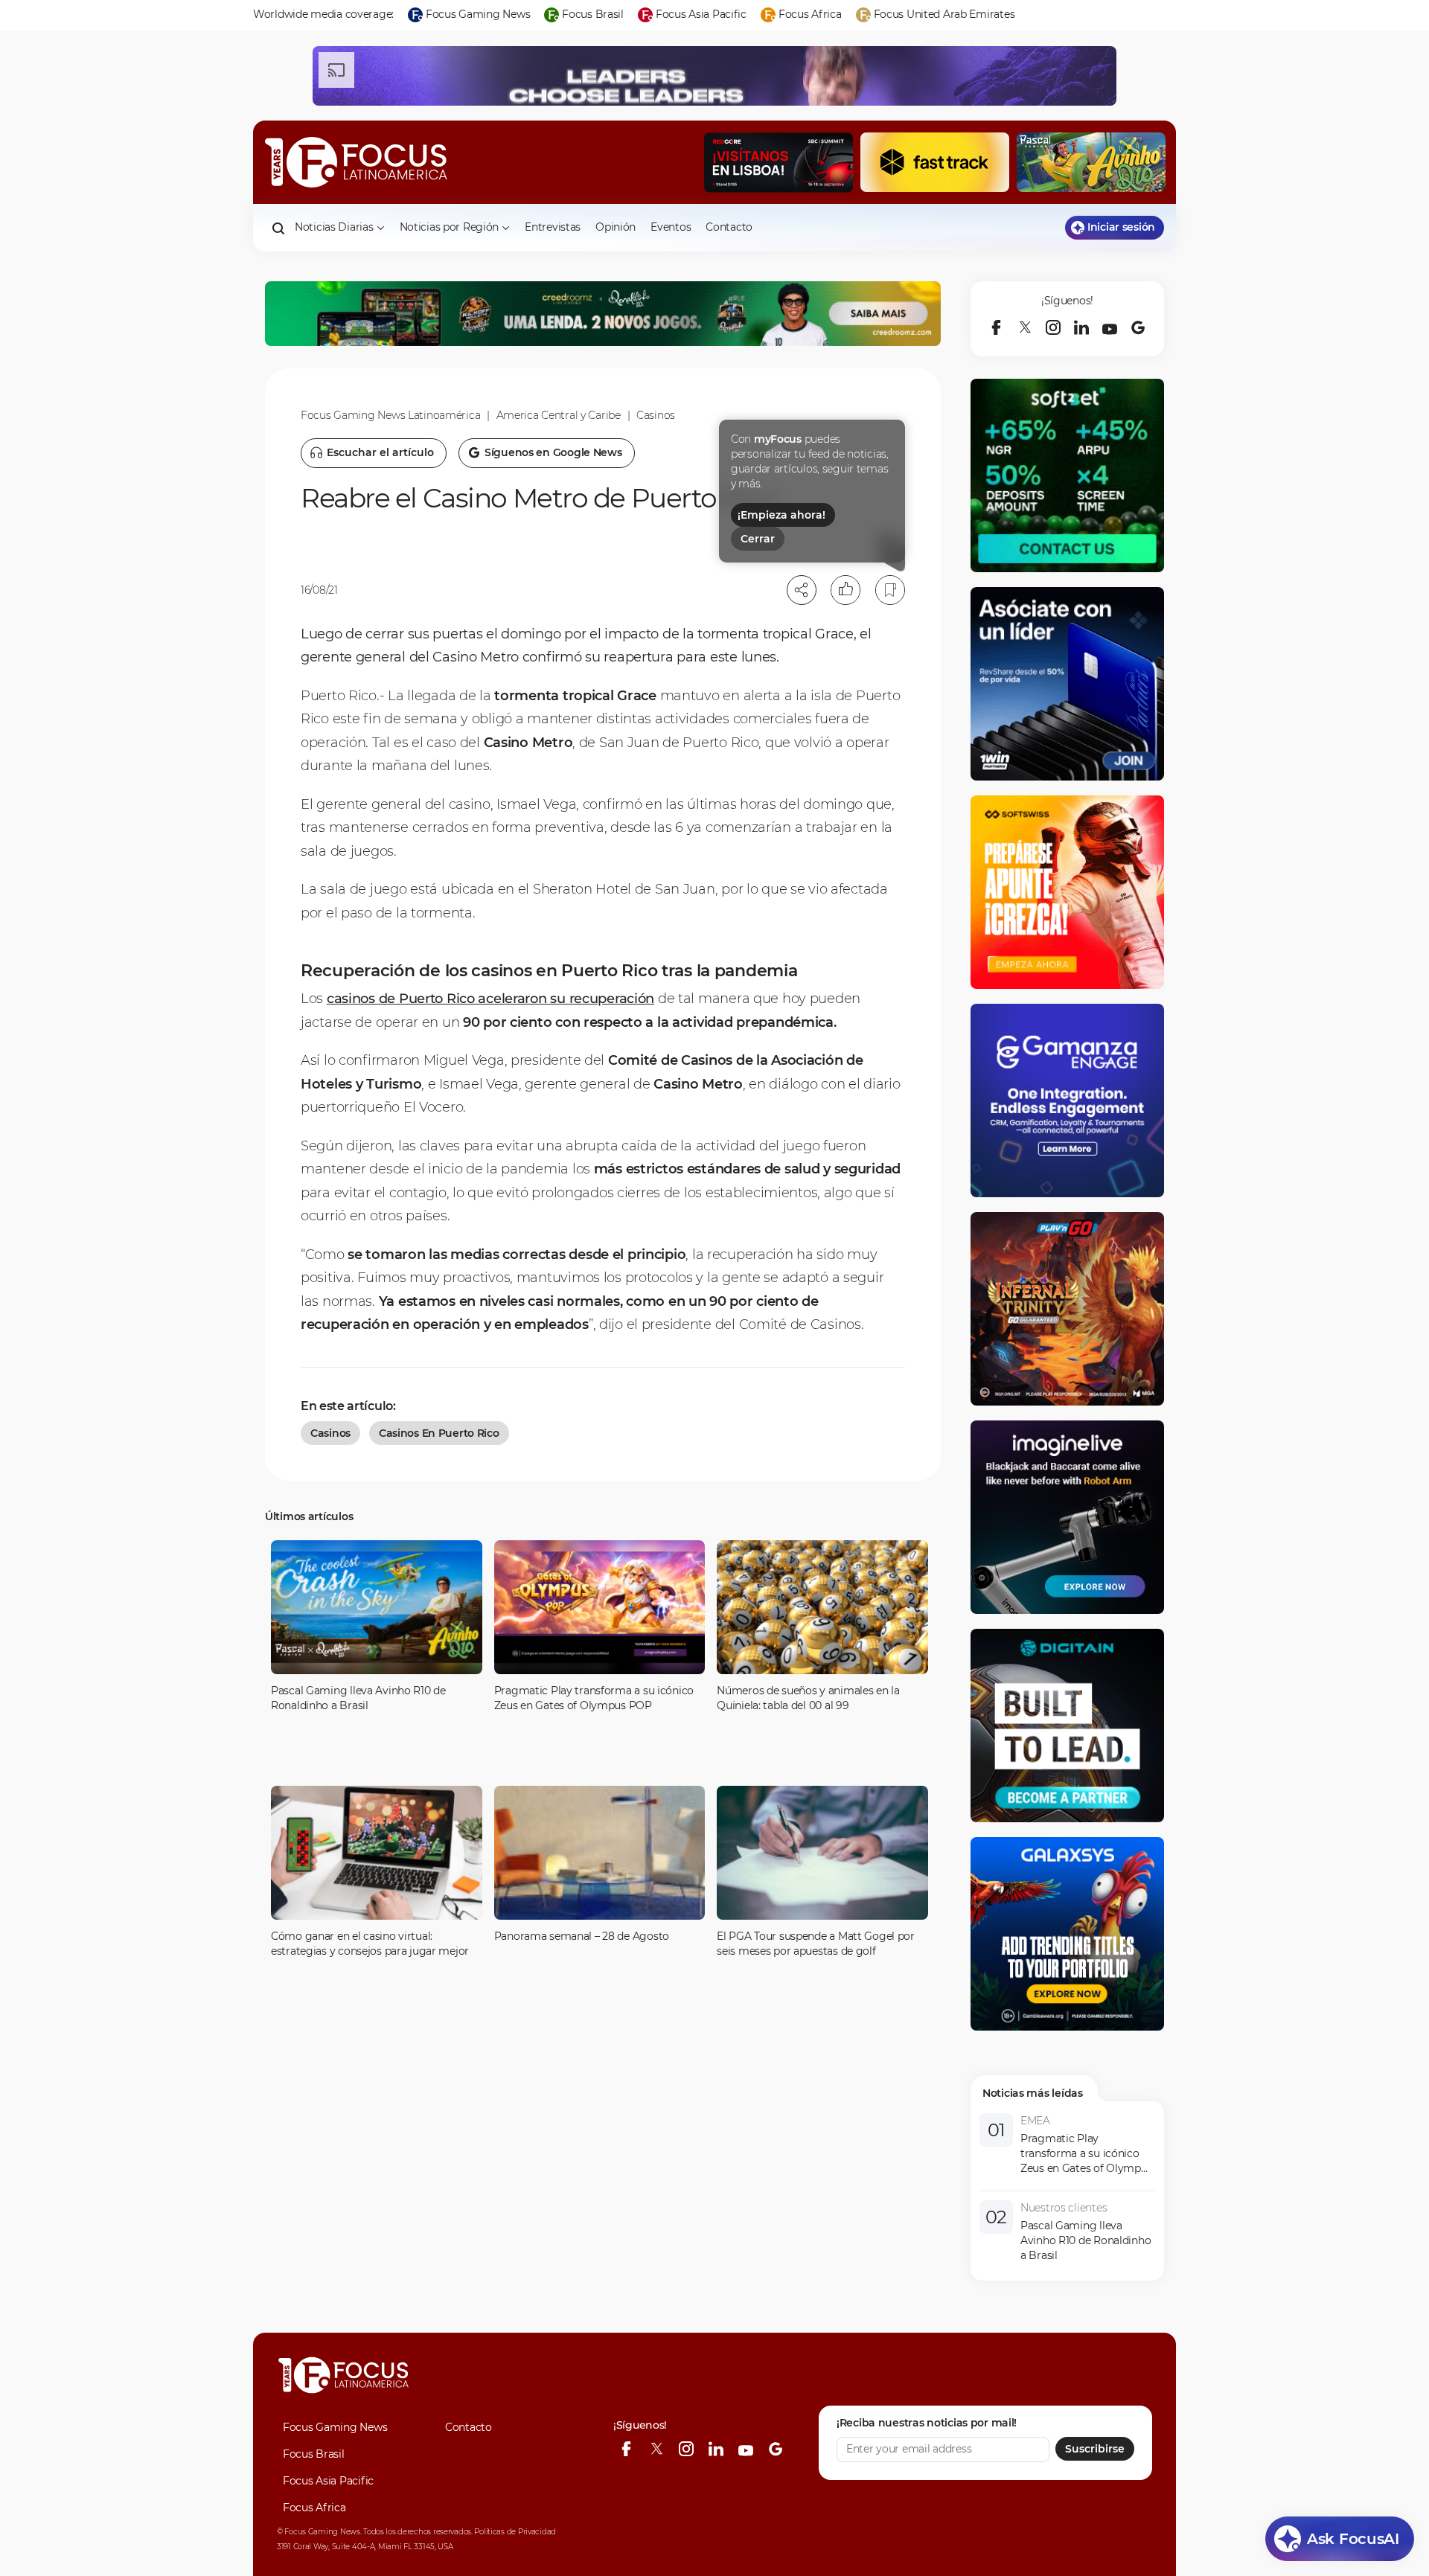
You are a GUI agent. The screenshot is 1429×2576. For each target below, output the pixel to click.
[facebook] (997, 327)
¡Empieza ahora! (781, 515)
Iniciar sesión (1121, 227)
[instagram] (1053, 327)
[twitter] (1025, 327)
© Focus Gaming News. (319, 2532)
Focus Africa (314, 2508)
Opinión (616, 227)
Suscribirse (1095, 2449)
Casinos (656, 415)
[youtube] (1110, 327)
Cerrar (758, 539)
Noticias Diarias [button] (334, 227)
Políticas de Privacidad (515, 2532)
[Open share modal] (802, 590)
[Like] (845, 590)
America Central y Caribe (559, 415)
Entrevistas (553, 227)
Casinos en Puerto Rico (439, 1433)
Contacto (729, 227)
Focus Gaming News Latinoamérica (390, 415)
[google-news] (1138, 327)
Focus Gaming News (335, 2427)
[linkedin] (1081, 327)
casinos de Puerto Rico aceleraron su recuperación (490, 999)
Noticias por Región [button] (450, 227)
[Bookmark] (890, 590)
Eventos (671, 227)
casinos (330, 1433)
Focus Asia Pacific (328, 2481)
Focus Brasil (314, 2454)
